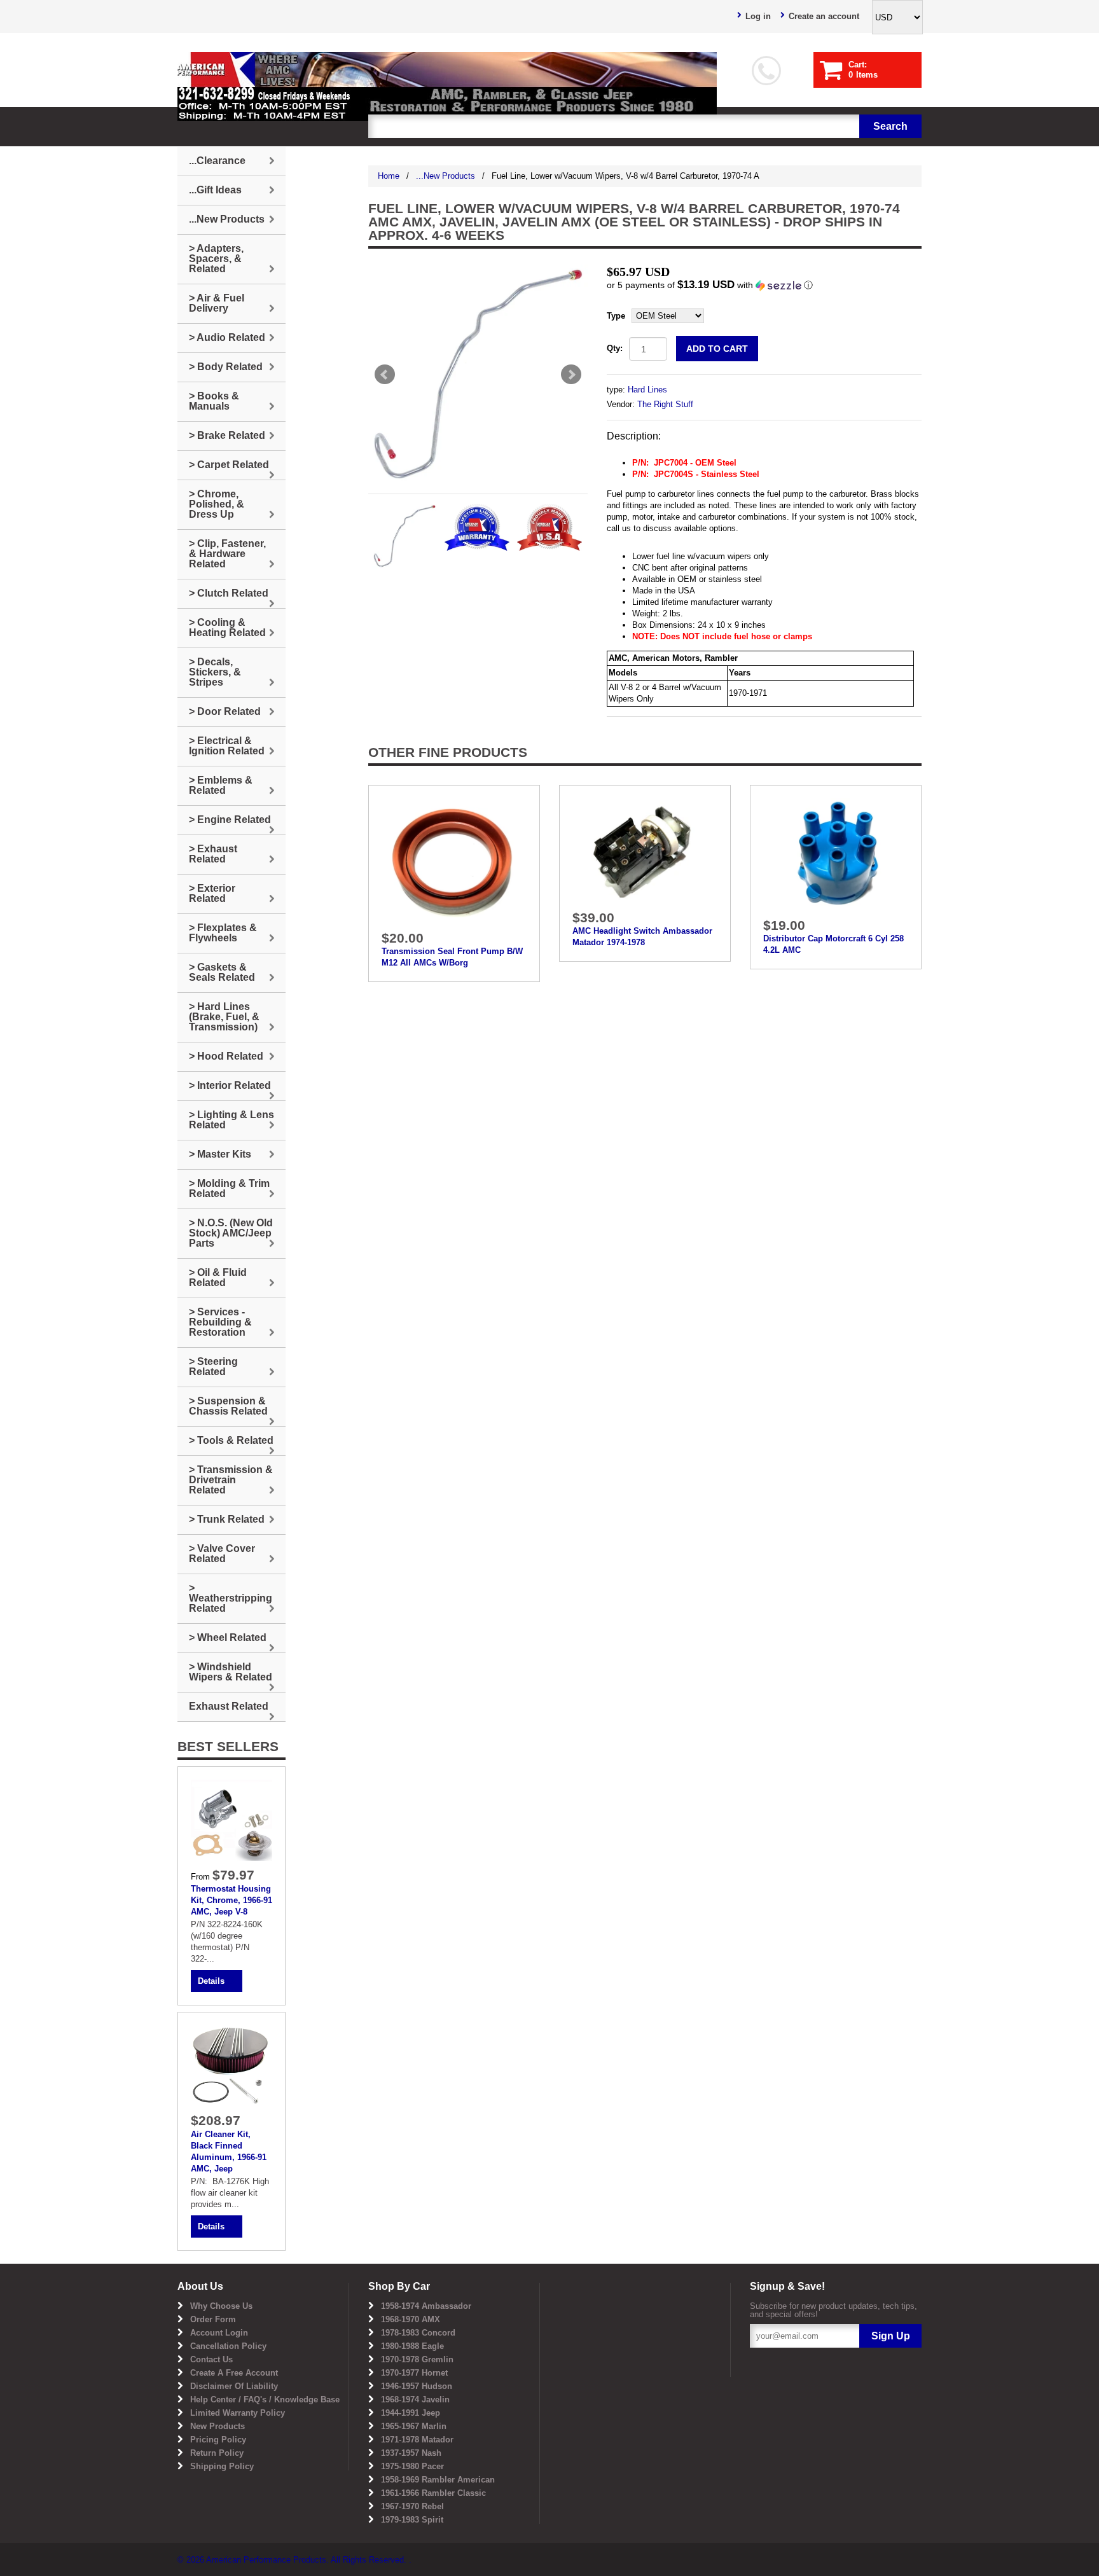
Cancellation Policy (228, 2346)
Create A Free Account (234, 2373)
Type (616, 316)
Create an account (824, 16)
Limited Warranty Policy (238, 2413)
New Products (218, 2426)
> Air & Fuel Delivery (217, 303)
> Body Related (226, 367)
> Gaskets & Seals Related (222, 972)
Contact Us (211, 2359)
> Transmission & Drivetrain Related (231, 1480)
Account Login (219, 2333)
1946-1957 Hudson (417, 2386)
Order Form (213, 2319)
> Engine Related (230, 820)
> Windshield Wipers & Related (231, 1672)
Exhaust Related (229, 1706)
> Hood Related (226, 1056)
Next (571, 375)
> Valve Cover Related (222, 1554)
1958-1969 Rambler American (438, 2480)
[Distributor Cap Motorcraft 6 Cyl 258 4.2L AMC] (836, 854)
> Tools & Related (231, 1440)
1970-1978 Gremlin (417, 2359)
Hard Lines (647, 390)
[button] (764, 285)
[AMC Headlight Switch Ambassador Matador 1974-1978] (645, 851)
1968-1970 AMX (411, 2319)
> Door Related (225, 711)
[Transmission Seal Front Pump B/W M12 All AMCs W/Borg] (454, 860)
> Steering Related (213, 1367)
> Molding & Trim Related (229, 1188)
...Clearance (217, 161)
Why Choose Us (221, 2306)
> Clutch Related (229, 593)
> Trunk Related (227, 1519)
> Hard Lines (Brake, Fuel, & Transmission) (224, 1017)
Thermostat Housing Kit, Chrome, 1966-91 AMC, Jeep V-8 (232, 1900)
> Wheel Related (228, 1638)
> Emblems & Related (221, 785)
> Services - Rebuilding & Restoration (220, 1322)
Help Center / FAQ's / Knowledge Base (265, 2399)
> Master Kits (220, 1154)
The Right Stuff (665, 404)
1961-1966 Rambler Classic (433, 2493)
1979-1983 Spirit (412, 2520)
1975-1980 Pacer (412, 2466)
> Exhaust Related (213, 854)
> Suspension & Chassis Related (228, 1406)
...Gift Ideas (215, 190)
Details (211, 1981)
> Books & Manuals (214, 401)
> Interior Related (230, 1085)
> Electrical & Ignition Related (227, 746)
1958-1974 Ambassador (426, 2306)
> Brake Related (227, 435)
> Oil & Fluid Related (218, 1278)
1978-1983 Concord (418, 2333)
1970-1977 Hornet (414, 2373)
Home (389, 176)
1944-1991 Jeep (411, 2413)
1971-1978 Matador (417, 2440)
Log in (758, 16)
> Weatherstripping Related (231, 1598)
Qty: (615, 348)
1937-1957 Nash (411, 2453)
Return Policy (217, 2453)
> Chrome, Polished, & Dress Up (217, 504)
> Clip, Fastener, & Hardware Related (227, 554)
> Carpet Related (229, 465)
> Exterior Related (212, 893)
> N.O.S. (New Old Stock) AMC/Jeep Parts (231, 1233)
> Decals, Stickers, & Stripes (215, 672)
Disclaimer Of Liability (234, 2386)
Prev (385, 375)
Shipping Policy (222, 2466)
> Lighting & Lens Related (232, 1120)
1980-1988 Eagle (412, 2346)
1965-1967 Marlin (414, 2426)
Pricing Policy (218, 2440)
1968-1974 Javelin (415, 2399)
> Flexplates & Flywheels (223, 933)
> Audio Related (227, 337)
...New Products (446, 176)
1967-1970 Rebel (412, 2506)
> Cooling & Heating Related (227, 627)
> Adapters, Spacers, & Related (216, 259)
